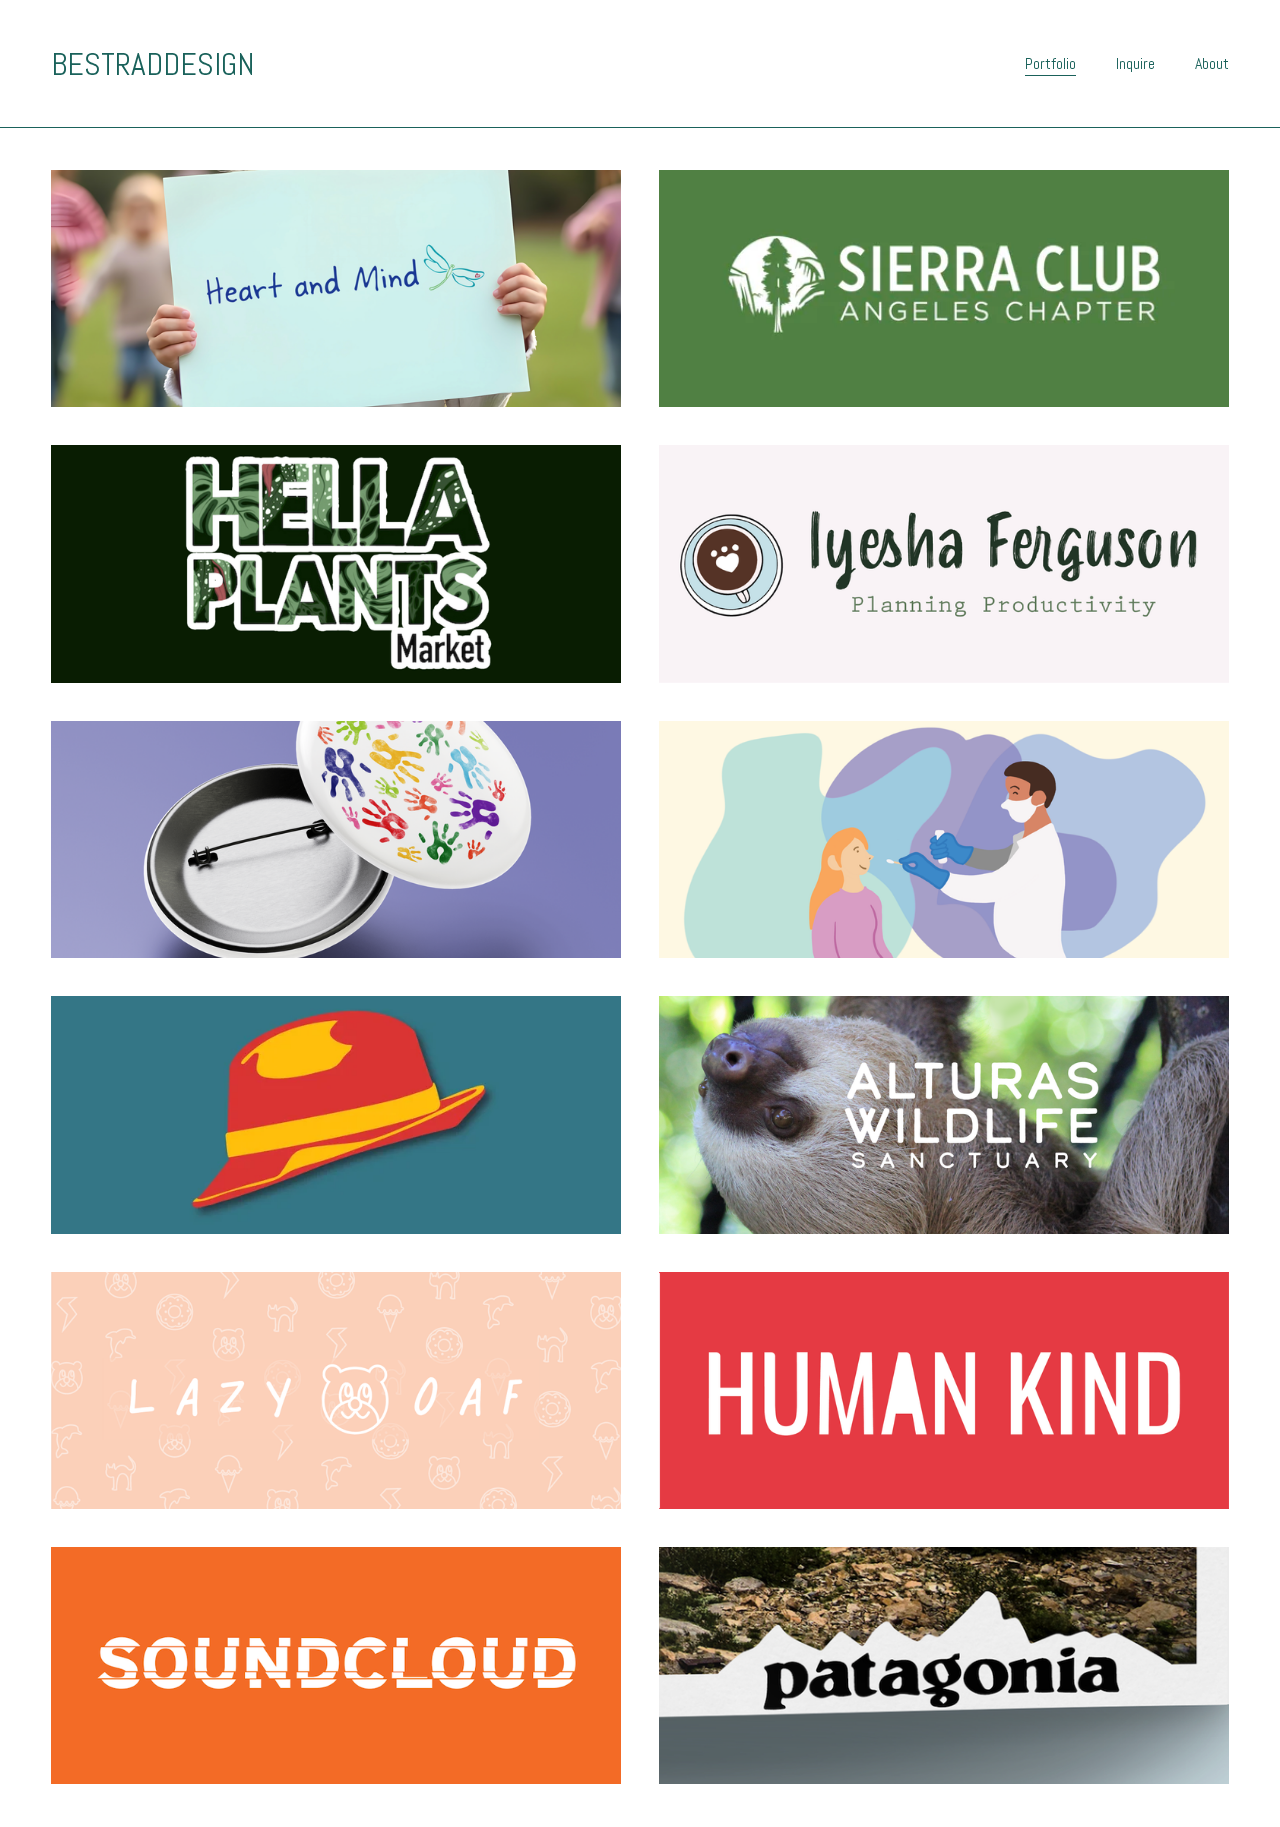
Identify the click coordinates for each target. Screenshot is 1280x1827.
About (1212, 63)
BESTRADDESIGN (153, 64)
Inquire (1135, 63)
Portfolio (1050, 63)
